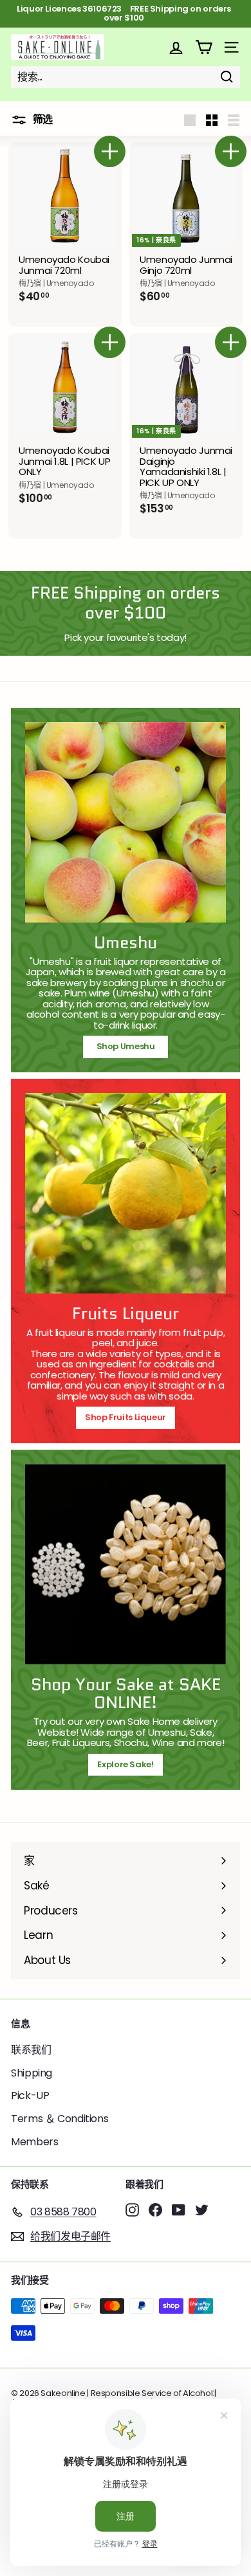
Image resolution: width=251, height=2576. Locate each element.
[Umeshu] (126, 822)
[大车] (204, 47)
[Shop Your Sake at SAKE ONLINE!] (126, 1564)
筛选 (42, 119)
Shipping (32, 2073)
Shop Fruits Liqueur (126, 1417)
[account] (176, 47)
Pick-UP (30, 2095)
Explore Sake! (125, 1764)
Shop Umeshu (130, 1046)
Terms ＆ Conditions (60, 2119)
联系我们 (31, 2050)
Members (34, 2142)
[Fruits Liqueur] (126, 1193)
